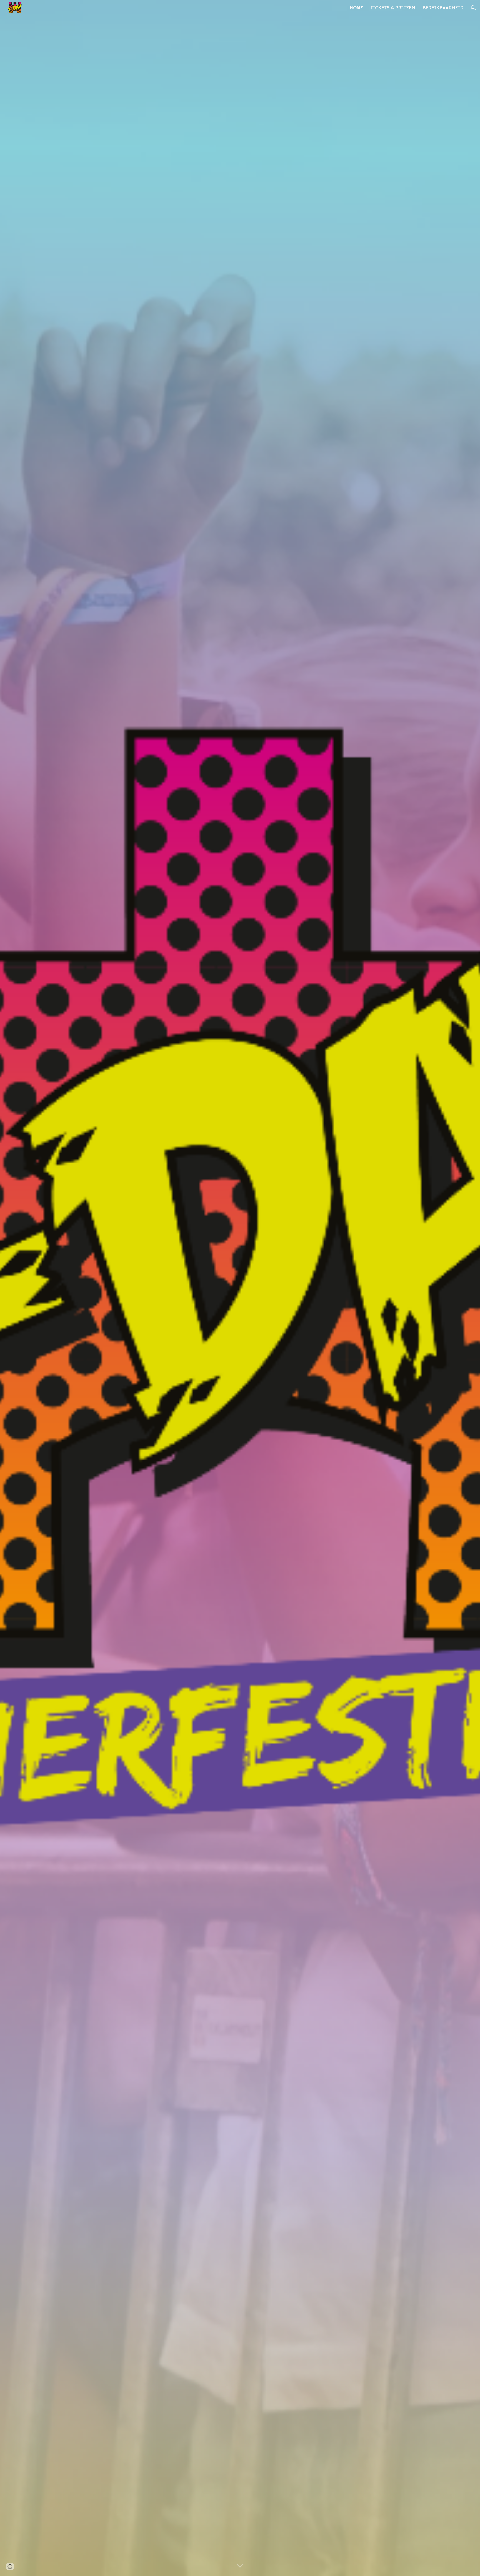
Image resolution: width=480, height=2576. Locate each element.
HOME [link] (356, 8)
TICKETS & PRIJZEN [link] (393, 8)
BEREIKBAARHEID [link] (443, 8)
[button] (473, 8)
